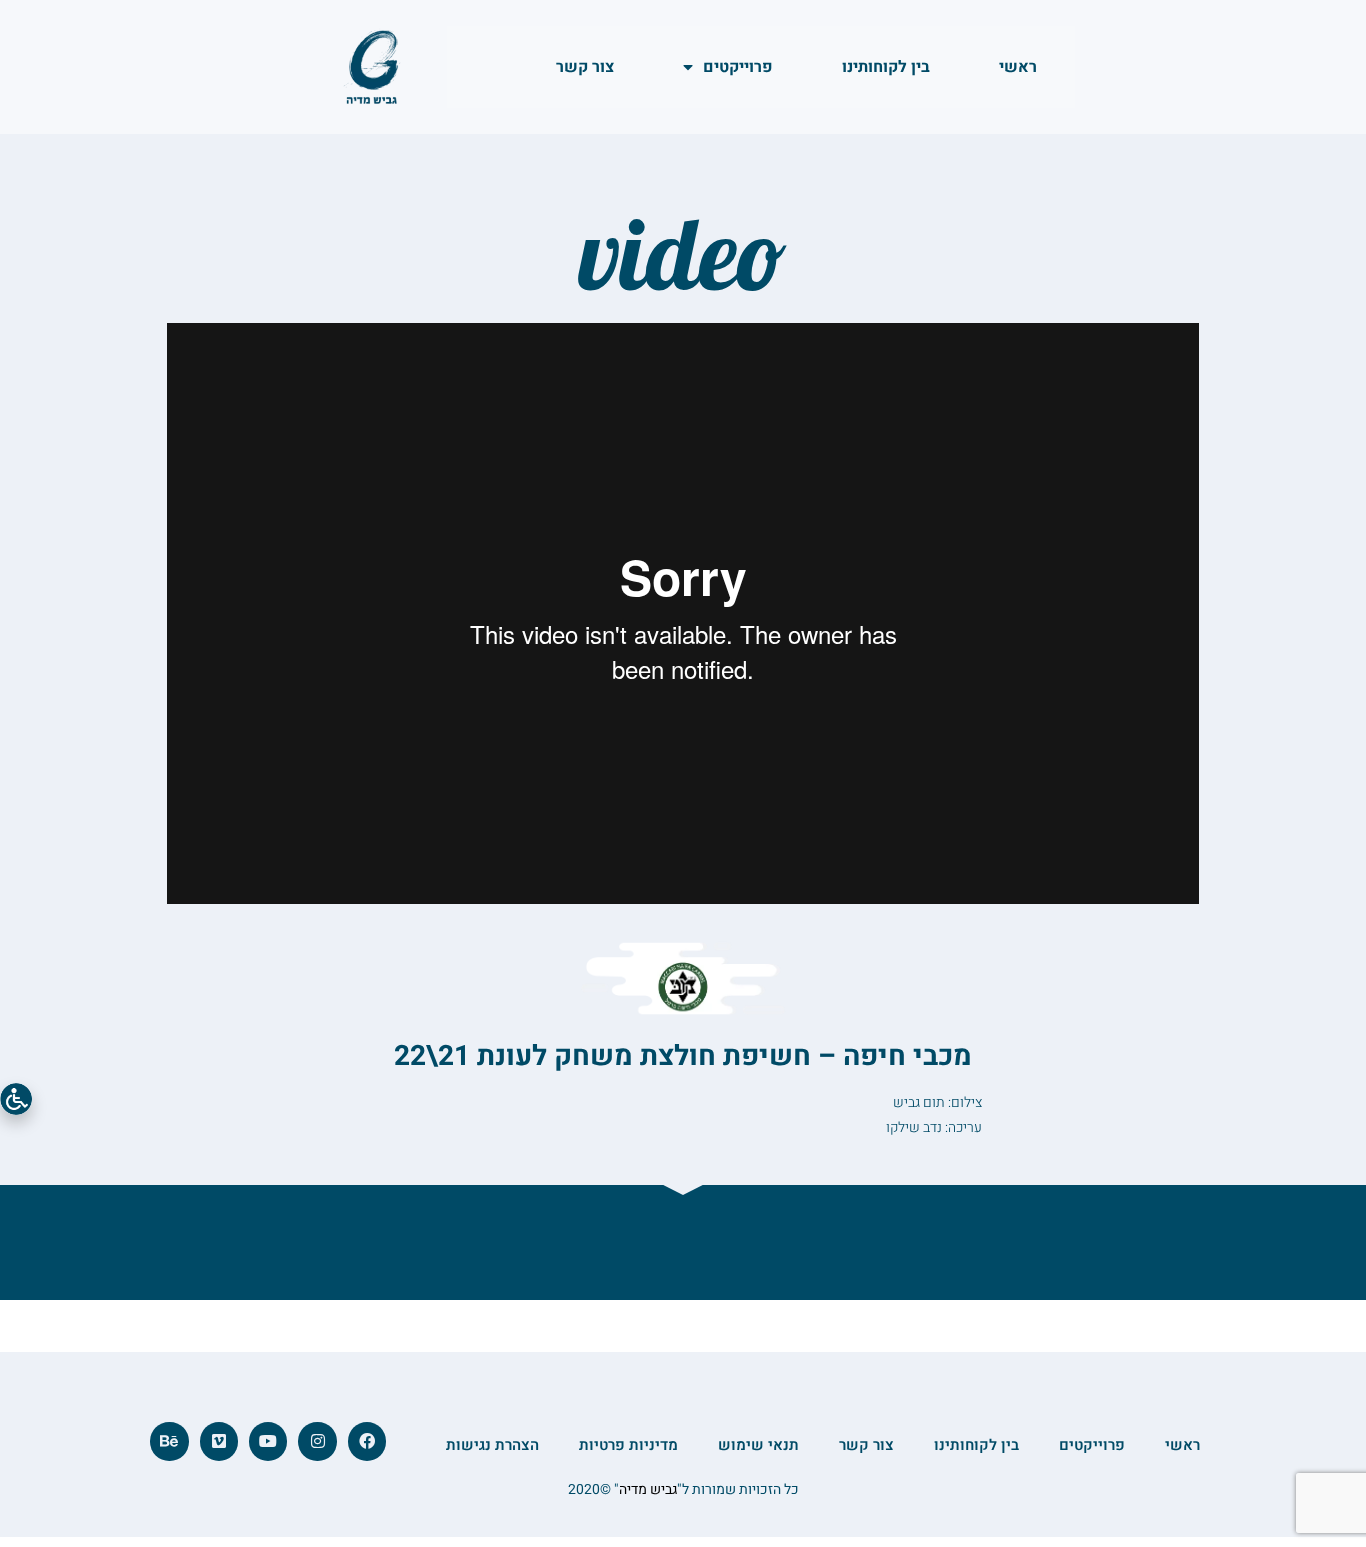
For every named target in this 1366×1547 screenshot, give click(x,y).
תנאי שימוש (758, 1445)
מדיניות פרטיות (628, 1445)
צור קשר (585, 67)
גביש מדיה (648, 1489)
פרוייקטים (738, 67)
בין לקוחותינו (886, 67)
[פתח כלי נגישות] (16, 1099)
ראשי (1018, 67)
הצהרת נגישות (492, 1445)
